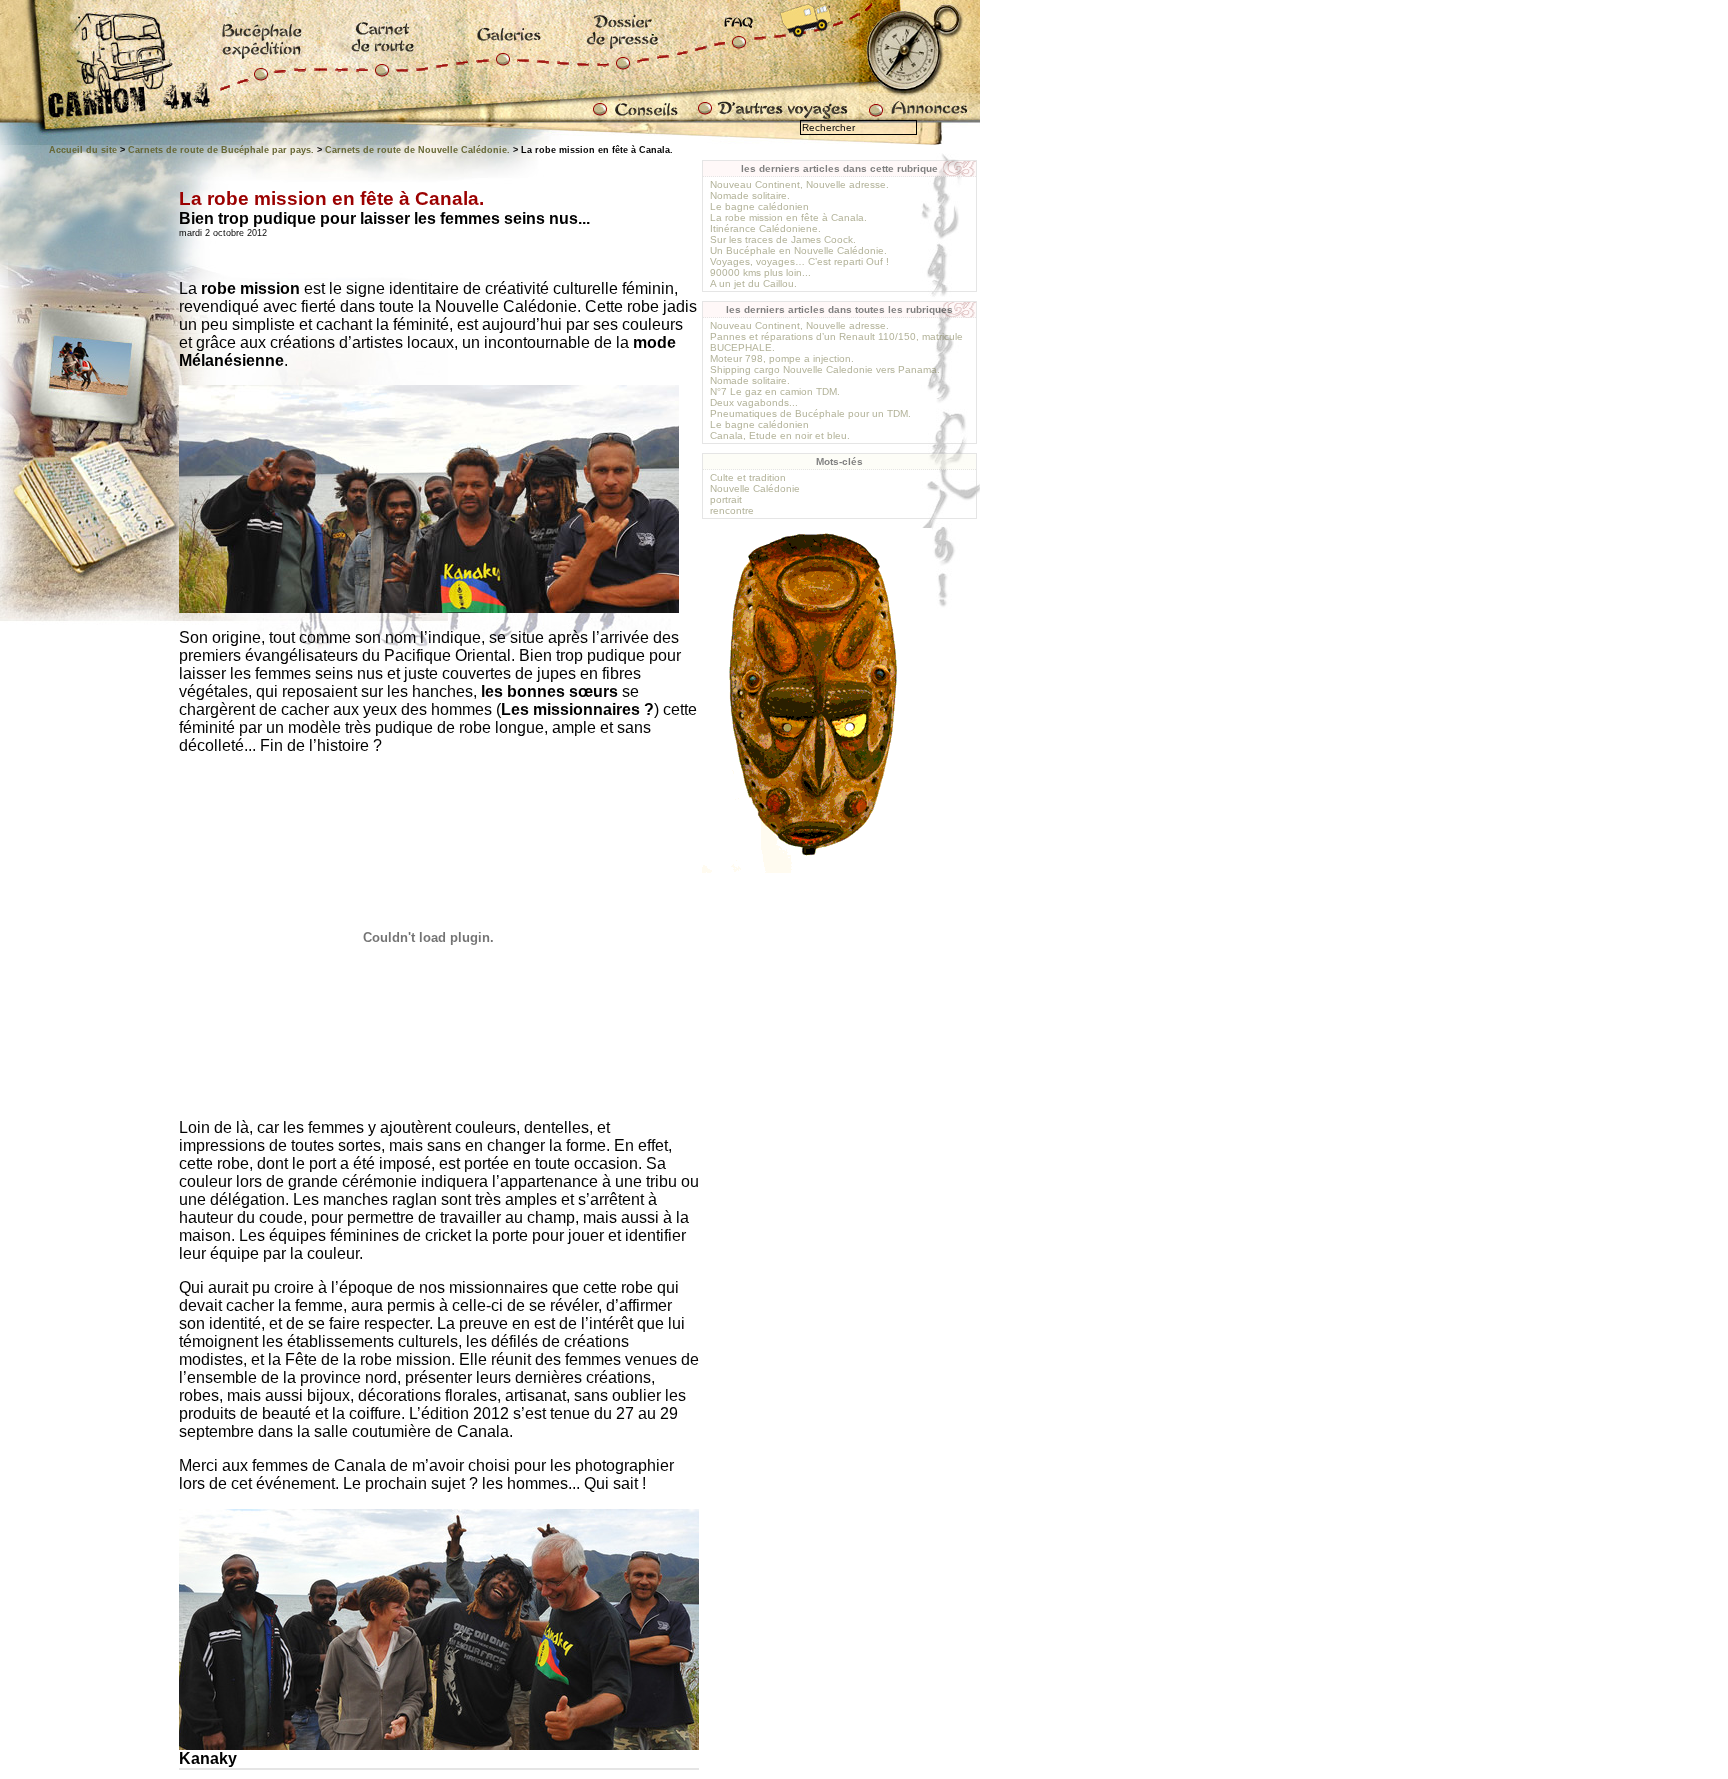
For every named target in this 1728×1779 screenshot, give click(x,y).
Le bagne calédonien (759, 206)
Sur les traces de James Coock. (783, 239)
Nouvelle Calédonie (755, 488)
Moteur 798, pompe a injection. (782, 358)
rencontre (732, 510)
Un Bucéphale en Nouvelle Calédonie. (798, 250)
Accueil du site (83, 150)
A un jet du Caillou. (753, 283)
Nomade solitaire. (750, 195)
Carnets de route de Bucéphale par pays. (221, 150)
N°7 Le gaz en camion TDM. (775, 391)
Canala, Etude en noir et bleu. (780, 435)
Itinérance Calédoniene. (765, 228)
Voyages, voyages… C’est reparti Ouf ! (799, 261)
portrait (726, 499)
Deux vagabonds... (754, 402)
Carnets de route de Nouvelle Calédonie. (417, 150)
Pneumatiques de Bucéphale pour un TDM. (810, 413)
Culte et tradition (748, 477)
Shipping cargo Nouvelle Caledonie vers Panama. (825, 369)
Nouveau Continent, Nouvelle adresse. (799, 184)
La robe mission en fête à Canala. (788, 217)
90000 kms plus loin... (760, 272)
